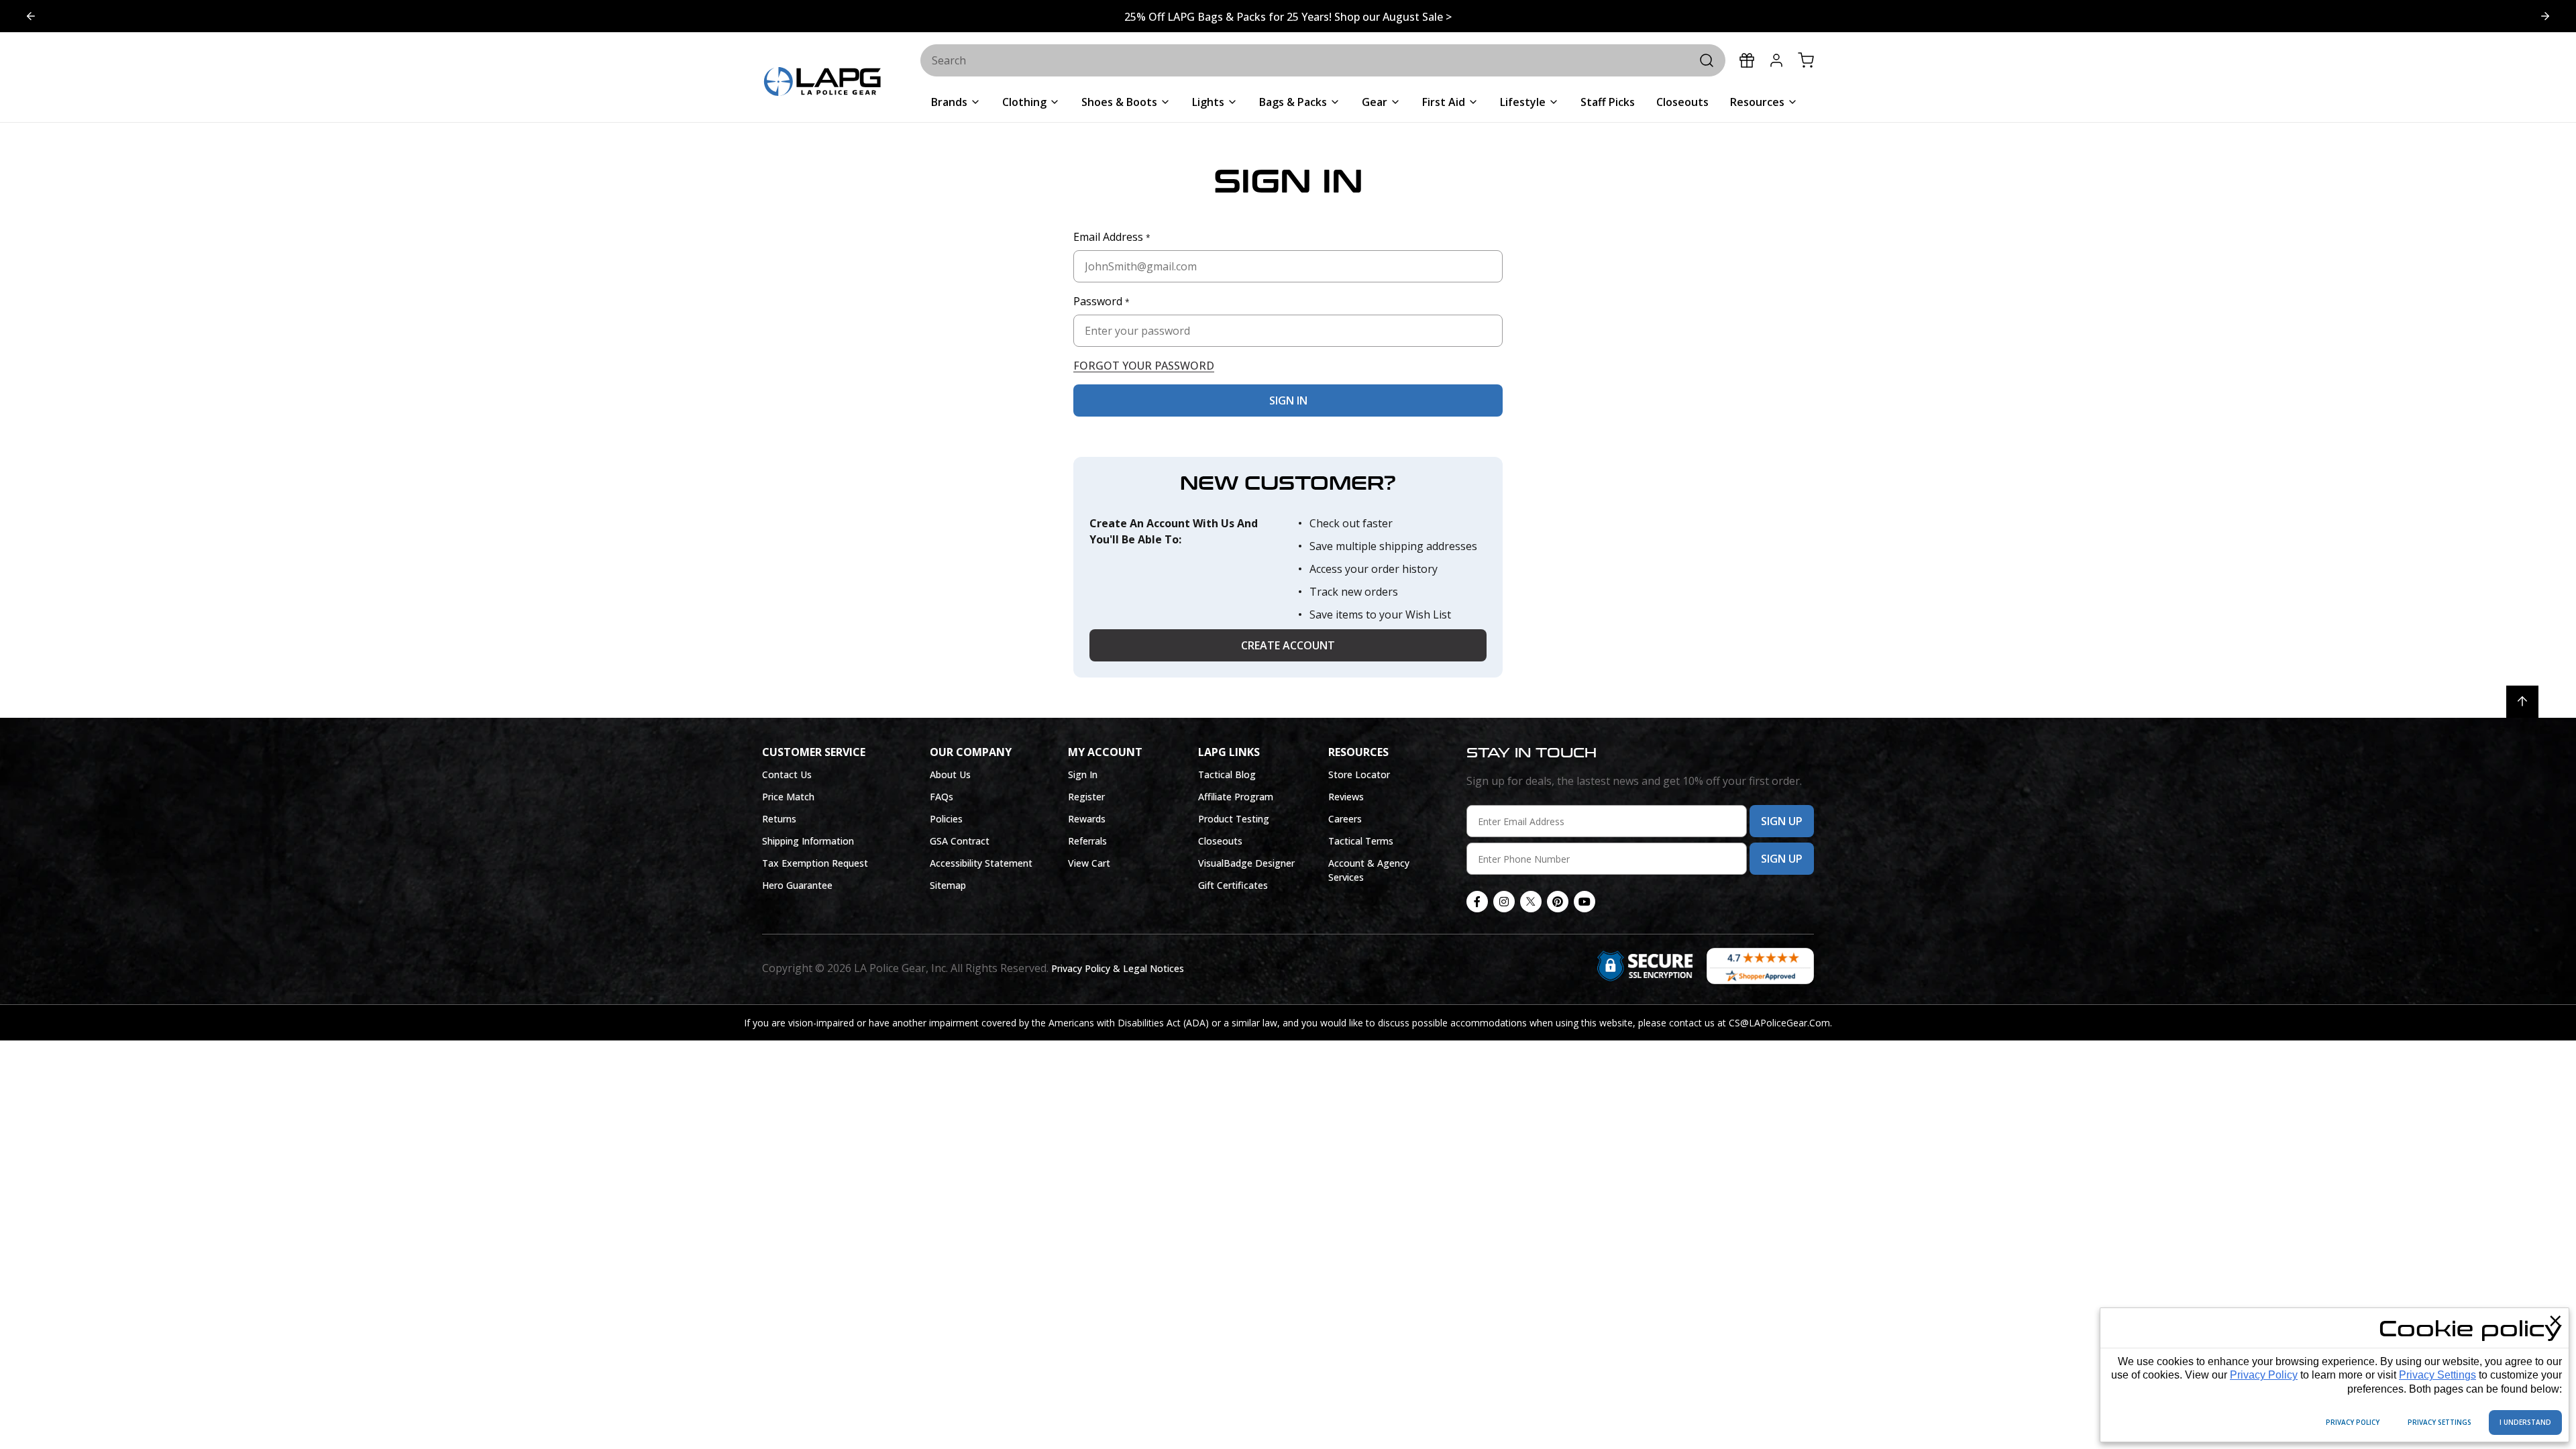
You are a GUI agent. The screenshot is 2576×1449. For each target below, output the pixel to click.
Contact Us (787, 774)
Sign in (1288, 400)
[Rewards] (1747, 60)
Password (1102, 301)
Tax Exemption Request (815, 863)
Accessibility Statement (981, 863)
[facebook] (1477, 902)
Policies (946, 819)
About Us (950, 774)
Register (1086, 797)
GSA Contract (960, 841)
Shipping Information (808, 841)
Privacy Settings (2437, 1375)
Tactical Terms (1361, 841)
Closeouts (1220, 841)
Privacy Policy (2264, 1375)
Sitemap (948, 885)
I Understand (2525, 1422)
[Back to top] (2522, 702)
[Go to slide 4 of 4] (2545, 16)
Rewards (1087, 819)
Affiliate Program (1236, 797)
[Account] (1776, 60)
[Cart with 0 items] (1806, 60)
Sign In (1083, 774)
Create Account (1288, 645)
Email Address (1112, 237)
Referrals (1087, 841)
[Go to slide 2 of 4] (31, 16)
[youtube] (1585, 902)
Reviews (1346, 797)
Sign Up (1782, 821)
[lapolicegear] (822, 83)
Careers (1345, 819)
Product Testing (1234, 819)
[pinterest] (1558, 902)
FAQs (942, 797)
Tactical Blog (1227, 774)
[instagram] (1504, 902)
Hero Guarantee (797, 885)
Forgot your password (1144, 366)
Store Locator (1359, 774)
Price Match (788, 797)
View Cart (1089, 863)
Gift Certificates (1233, 885)
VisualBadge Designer (1246, 863)
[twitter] (1531, 902)
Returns (779, 819)
